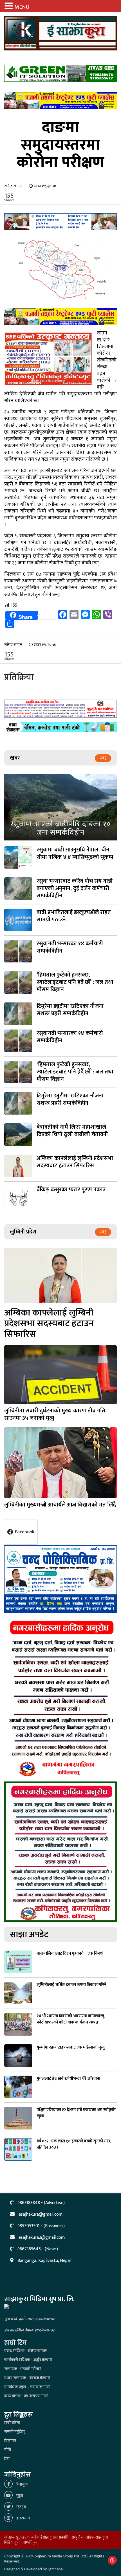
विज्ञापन (10, 2441)
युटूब (19, 2496)
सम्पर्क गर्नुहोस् (14, 2432)
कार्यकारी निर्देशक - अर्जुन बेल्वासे (28, 2360)
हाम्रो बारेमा (12, 2423)
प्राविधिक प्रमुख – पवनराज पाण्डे (27, 2387)
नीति (8, 2450)
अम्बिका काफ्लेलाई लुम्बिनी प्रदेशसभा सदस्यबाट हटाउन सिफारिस (49, 1323)
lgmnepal (56, 2569)
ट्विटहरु (21, 2507)
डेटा (7, 2459)
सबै (102, 758)
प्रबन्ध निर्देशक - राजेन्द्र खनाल (25, 2351)
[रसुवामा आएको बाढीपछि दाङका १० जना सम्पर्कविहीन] (60, 807)
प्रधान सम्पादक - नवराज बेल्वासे (27, 2378)
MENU (22, 7)
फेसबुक (22, 2484)
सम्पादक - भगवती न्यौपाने (23, 2369)
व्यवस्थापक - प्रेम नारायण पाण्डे (26, 2396)
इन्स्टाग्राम (23, 2518)
